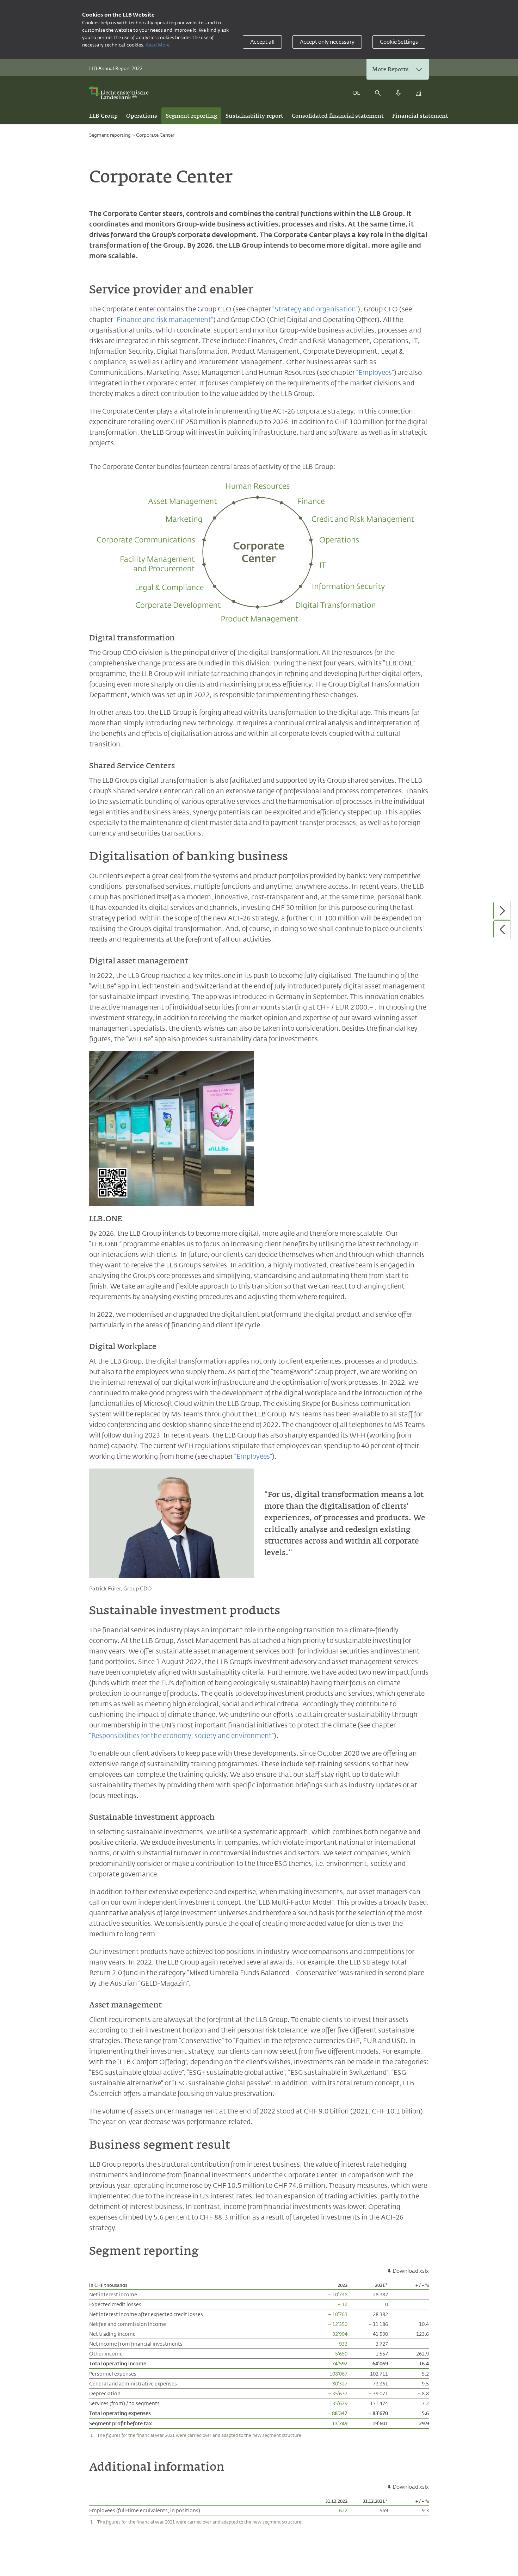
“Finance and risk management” (164, 319)
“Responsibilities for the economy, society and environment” (181, 1736)
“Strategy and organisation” (315, 309)
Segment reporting (110, 135)
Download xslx (411, 2271)
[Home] (121, 93)
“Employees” (375, 372)
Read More (158, 45)
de (357, 93)
